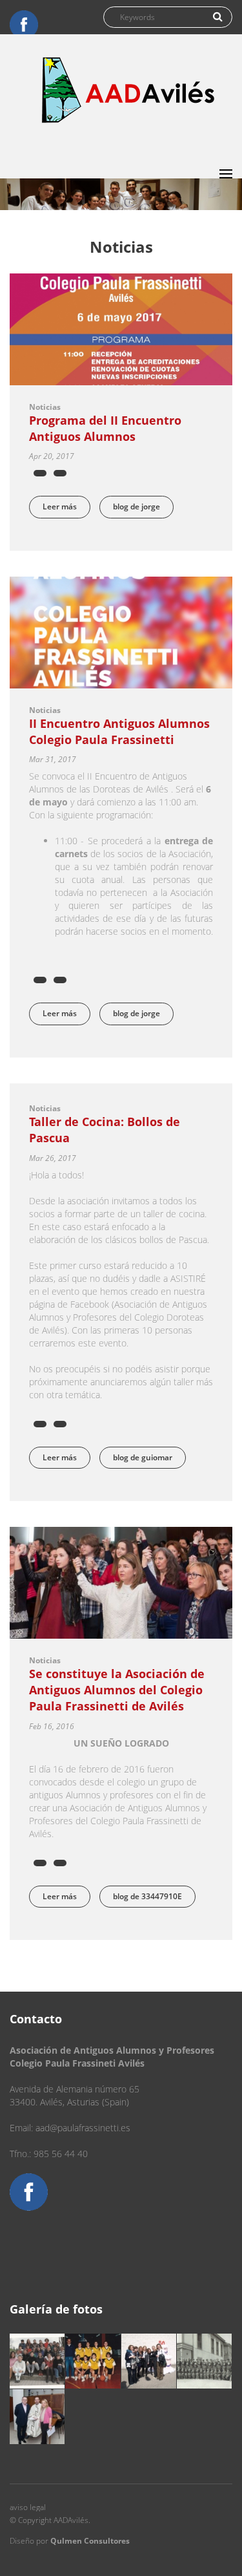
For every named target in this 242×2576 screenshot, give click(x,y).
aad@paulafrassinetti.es (83, 2128)
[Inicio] (129, 90)
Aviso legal (28, 2507)
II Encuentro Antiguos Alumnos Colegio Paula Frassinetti (119, 731)
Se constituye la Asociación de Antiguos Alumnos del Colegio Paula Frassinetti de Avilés (117, 1690)
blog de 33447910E (147, 1896)
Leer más (66, 506)
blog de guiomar (143, 1457)
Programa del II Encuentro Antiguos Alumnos (105, 428)
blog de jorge (136, 506)
